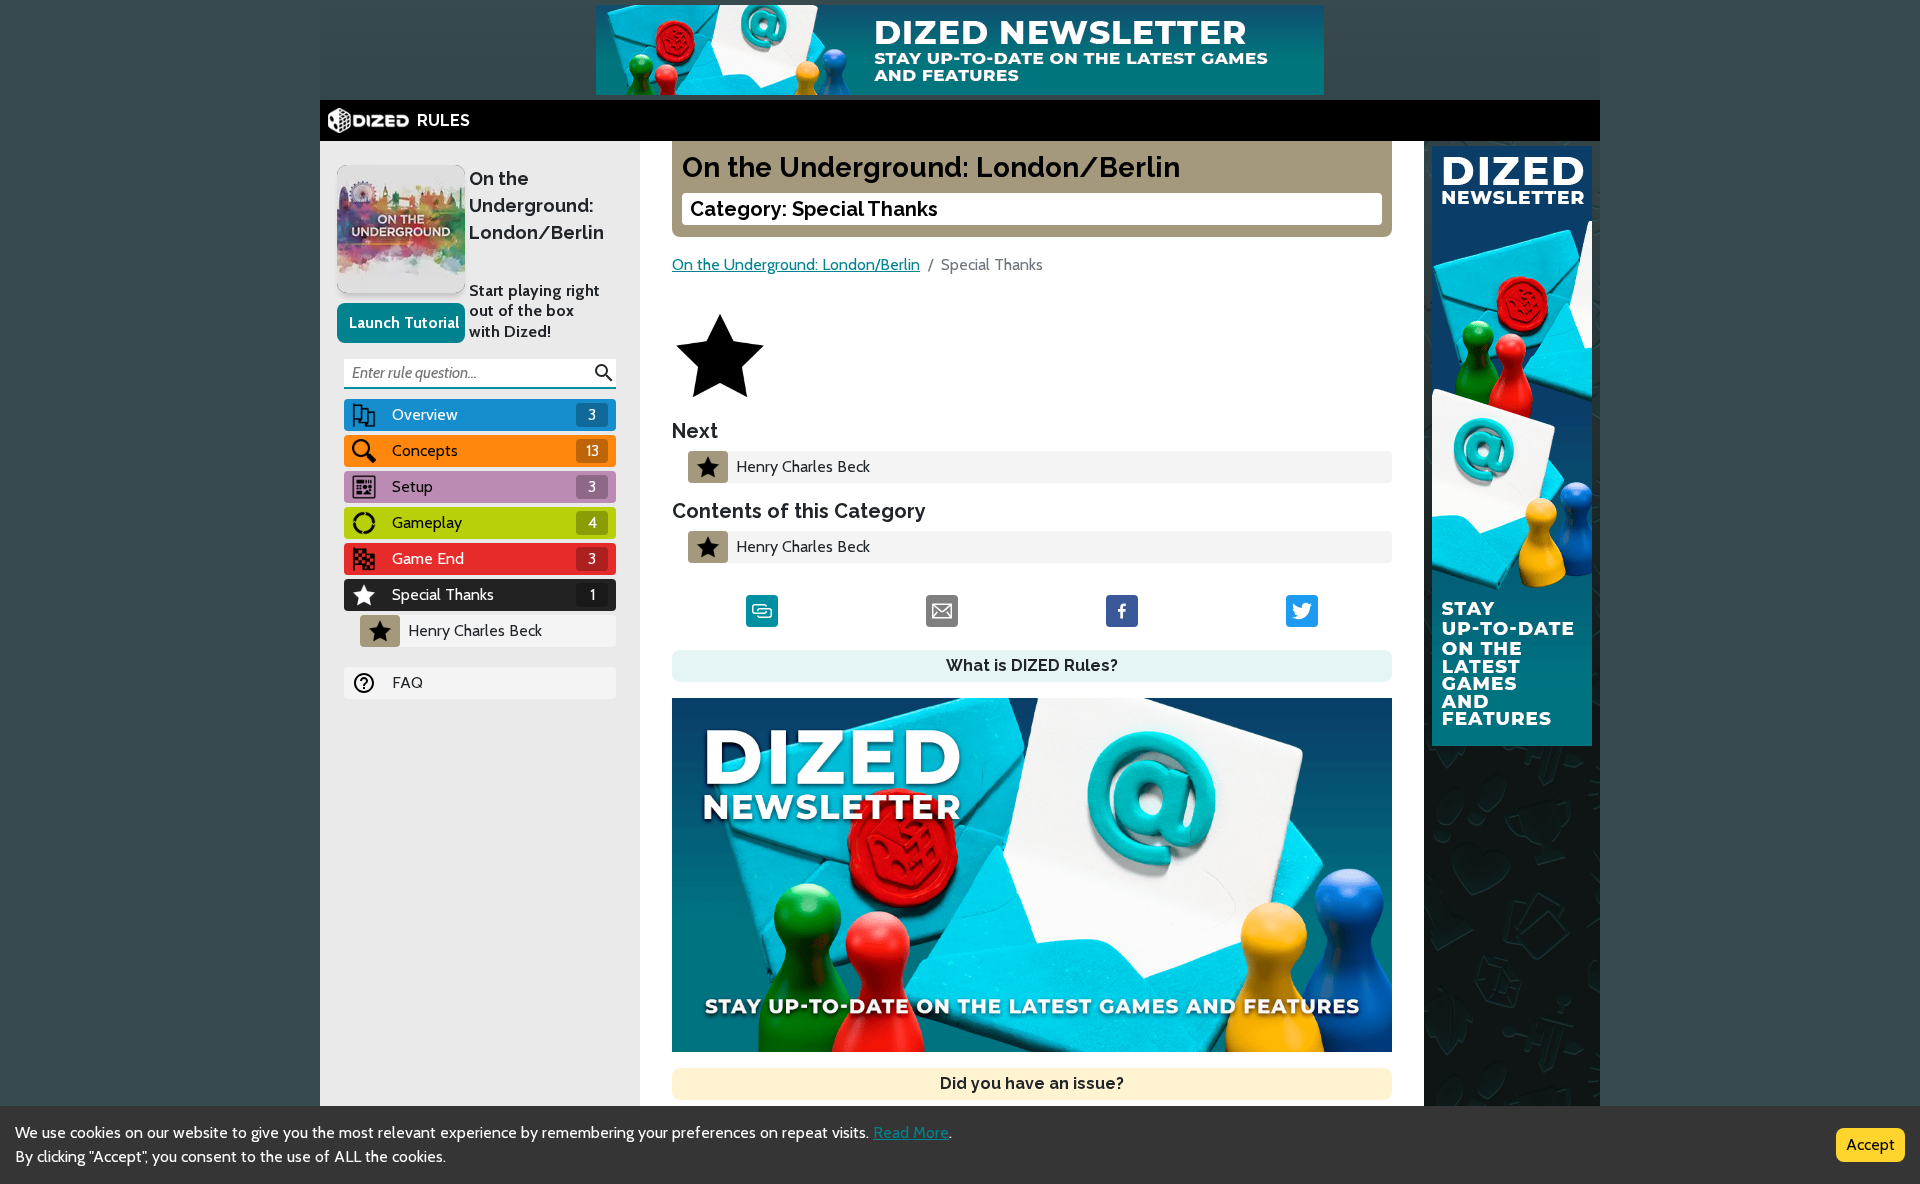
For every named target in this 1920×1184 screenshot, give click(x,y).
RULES (443, 120)
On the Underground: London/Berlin (536, 205)
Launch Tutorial (404, 322)
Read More (911, 1132)
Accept (1870, 1144)
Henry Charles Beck (475, 630)
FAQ (407, 682)
